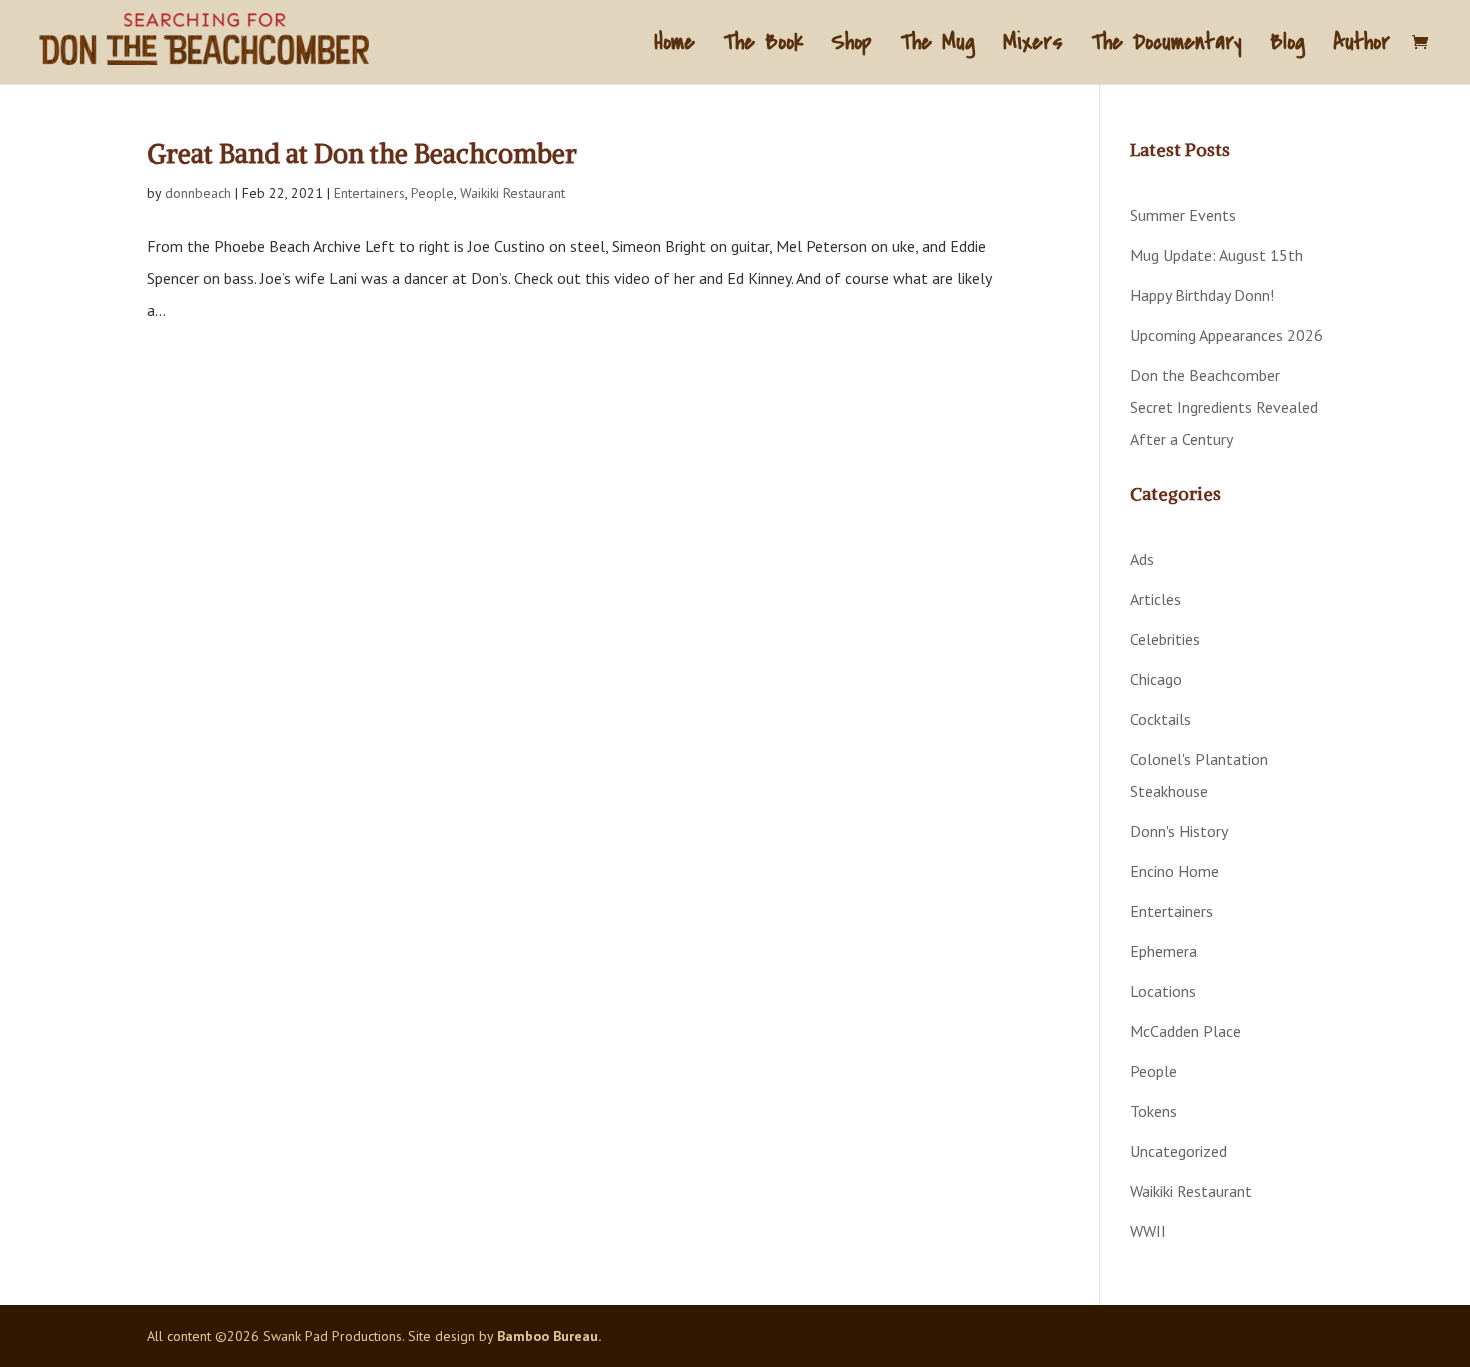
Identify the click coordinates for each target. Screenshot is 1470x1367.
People (432, 193)
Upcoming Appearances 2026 (1226, 335)
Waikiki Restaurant (512, 193)
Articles (1155, 599)
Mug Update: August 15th (1216, 255)
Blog (1287, 46)
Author (1361, 46)
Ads (1142, 559)
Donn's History (1179, 831)
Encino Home (1174, 871)
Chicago (1156, 679)
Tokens (1153, 1111)
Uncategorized (1178, 1151)
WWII (1148, 1231)
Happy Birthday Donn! (1202, 295)
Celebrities (1165, 639)
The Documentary (1166, 46)
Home (674, 46)
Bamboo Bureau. (549, 1336)
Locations (1163, 991)
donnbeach (198, 193)
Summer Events (1183, 215)
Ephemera (1163, 951)
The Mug (937, 46)
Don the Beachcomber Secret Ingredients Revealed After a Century (1224, 407)
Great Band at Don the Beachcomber (362, 153)
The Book (763, 46)
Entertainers (369, 193)
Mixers (1033, 46)
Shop (851, 46)
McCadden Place (1185, 1031)
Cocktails (1160, 719)
